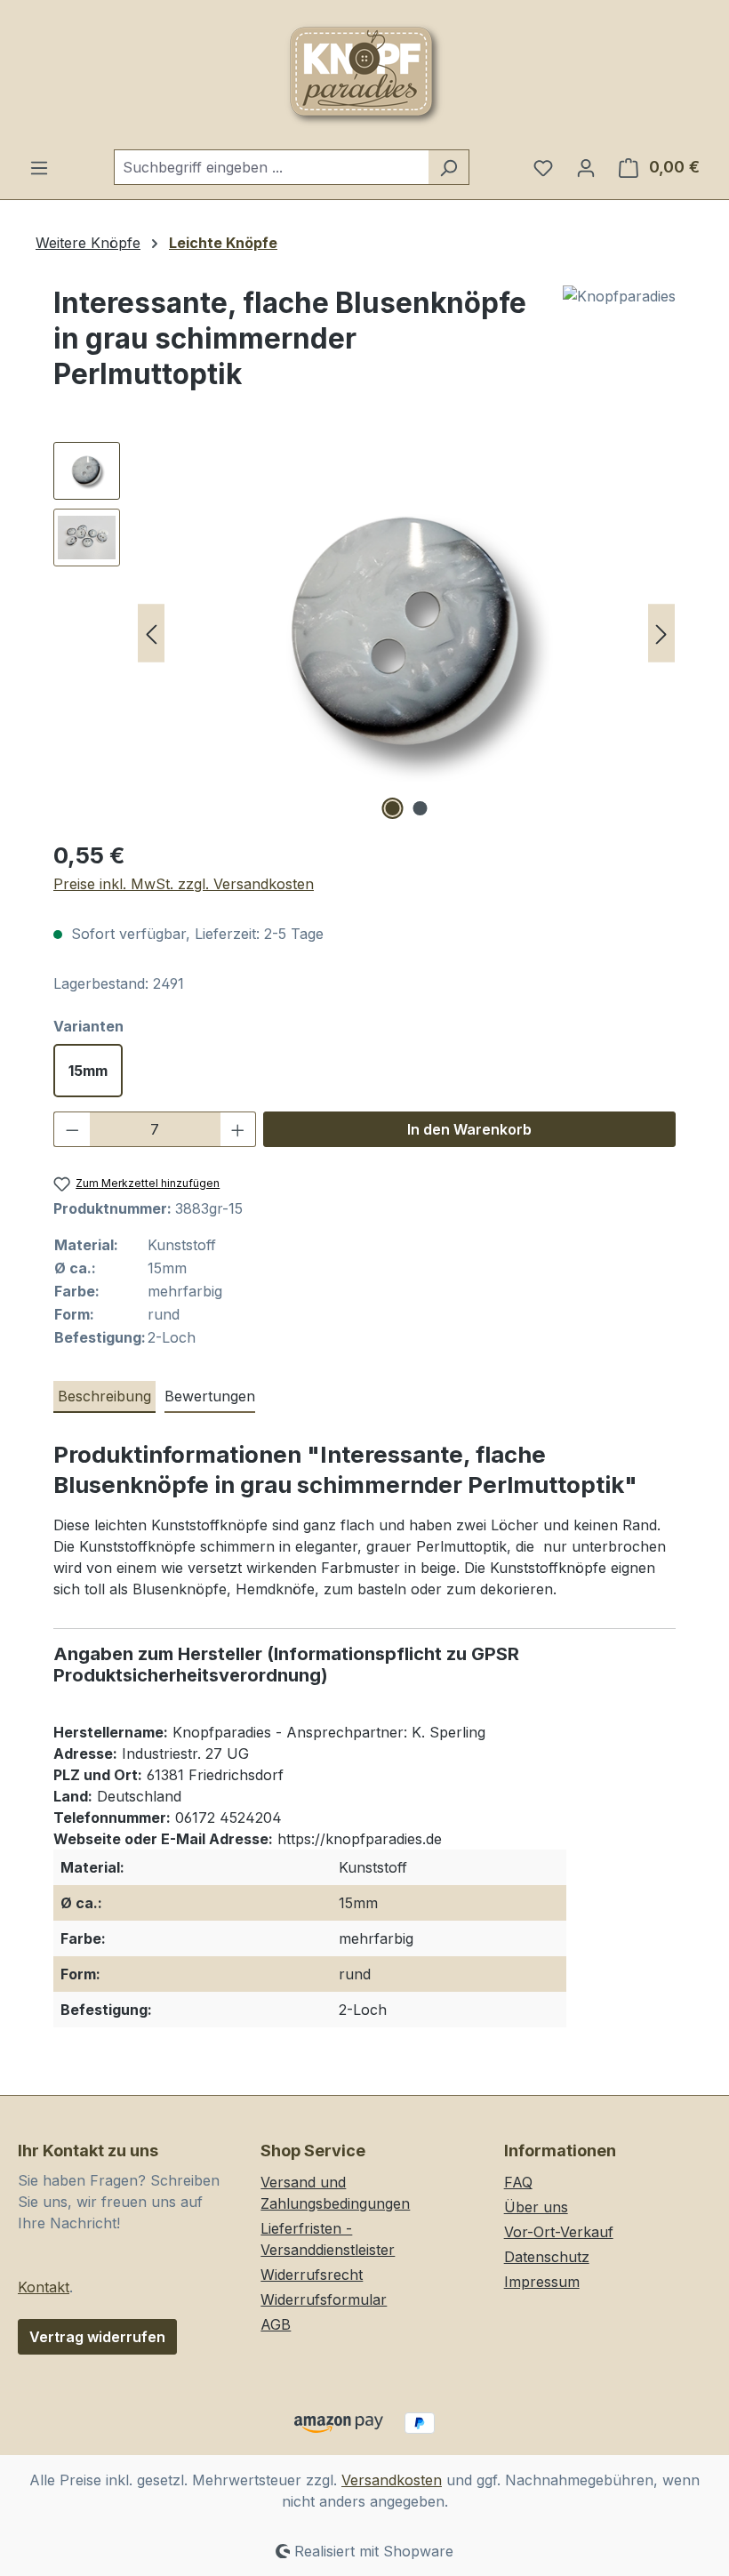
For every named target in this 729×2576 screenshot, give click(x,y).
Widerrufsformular (324, 2299)
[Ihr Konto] (586, 167)
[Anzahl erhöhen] (238, 1129)
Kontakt (44, 2287)
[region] (364, 633)
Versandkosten (392, 2480)
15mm (88, 1071)
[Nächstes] (661, 634)
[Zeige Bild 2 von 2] (421, 808)
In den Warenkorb (469, 1129)
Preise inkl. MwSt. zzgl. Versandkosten (184, 884)
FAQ (518, 2182)
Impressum (542, 2282)
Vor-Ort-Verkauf (559, 2232)
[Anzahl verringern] (72, 1129)
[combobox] (271, 167)
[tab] (104, 1397)
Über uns (536, 2207)
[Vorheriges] (151, 634)
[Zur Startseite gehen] (364, 75)
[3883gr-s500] (406, 633)
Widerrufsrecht (312, 2275)
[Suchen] (449, 167)
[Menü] (39, 167)
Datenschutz (547, 2257)
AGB (276, 2324)
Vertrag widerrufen (97, 2337)
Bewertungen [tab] (210, 1396)
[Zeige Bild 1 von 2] (393, 808)
